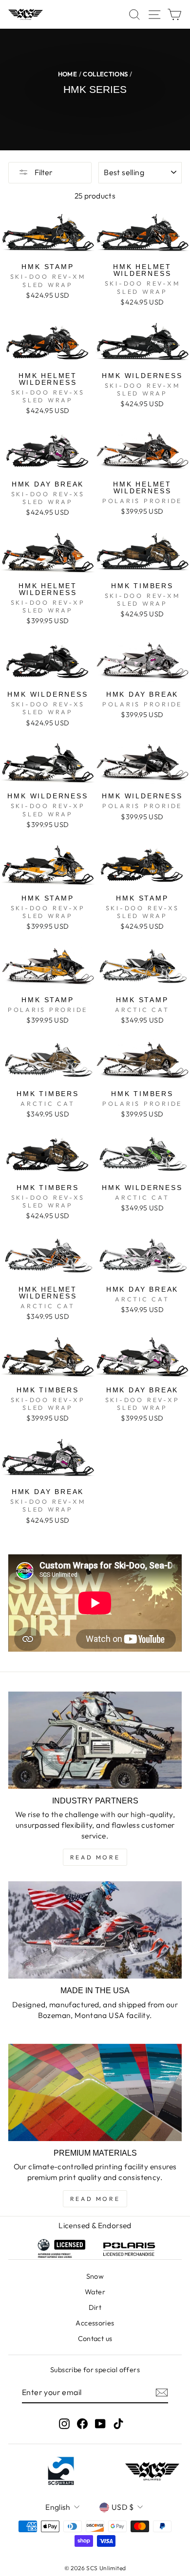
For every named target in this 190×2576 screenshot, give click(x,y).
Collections (105, 74)
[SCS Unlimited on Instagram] (64, 2423)
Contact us (95, 2339)
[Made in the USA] (95, 1930)
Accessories (95, 2323)
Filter (43, 172)
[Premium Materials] (95, 2092)
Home (68, 74)
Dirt (95, 2307)
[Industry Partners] (95, 1740)
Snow (95, 2276)
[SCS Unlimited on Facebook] (82, 2423)
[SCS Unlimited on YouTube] (100, 2423)
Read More (95, 1857)
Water (95, 2292)
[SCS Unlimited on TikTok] (118, 2423)
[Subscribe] (162, 2393)
